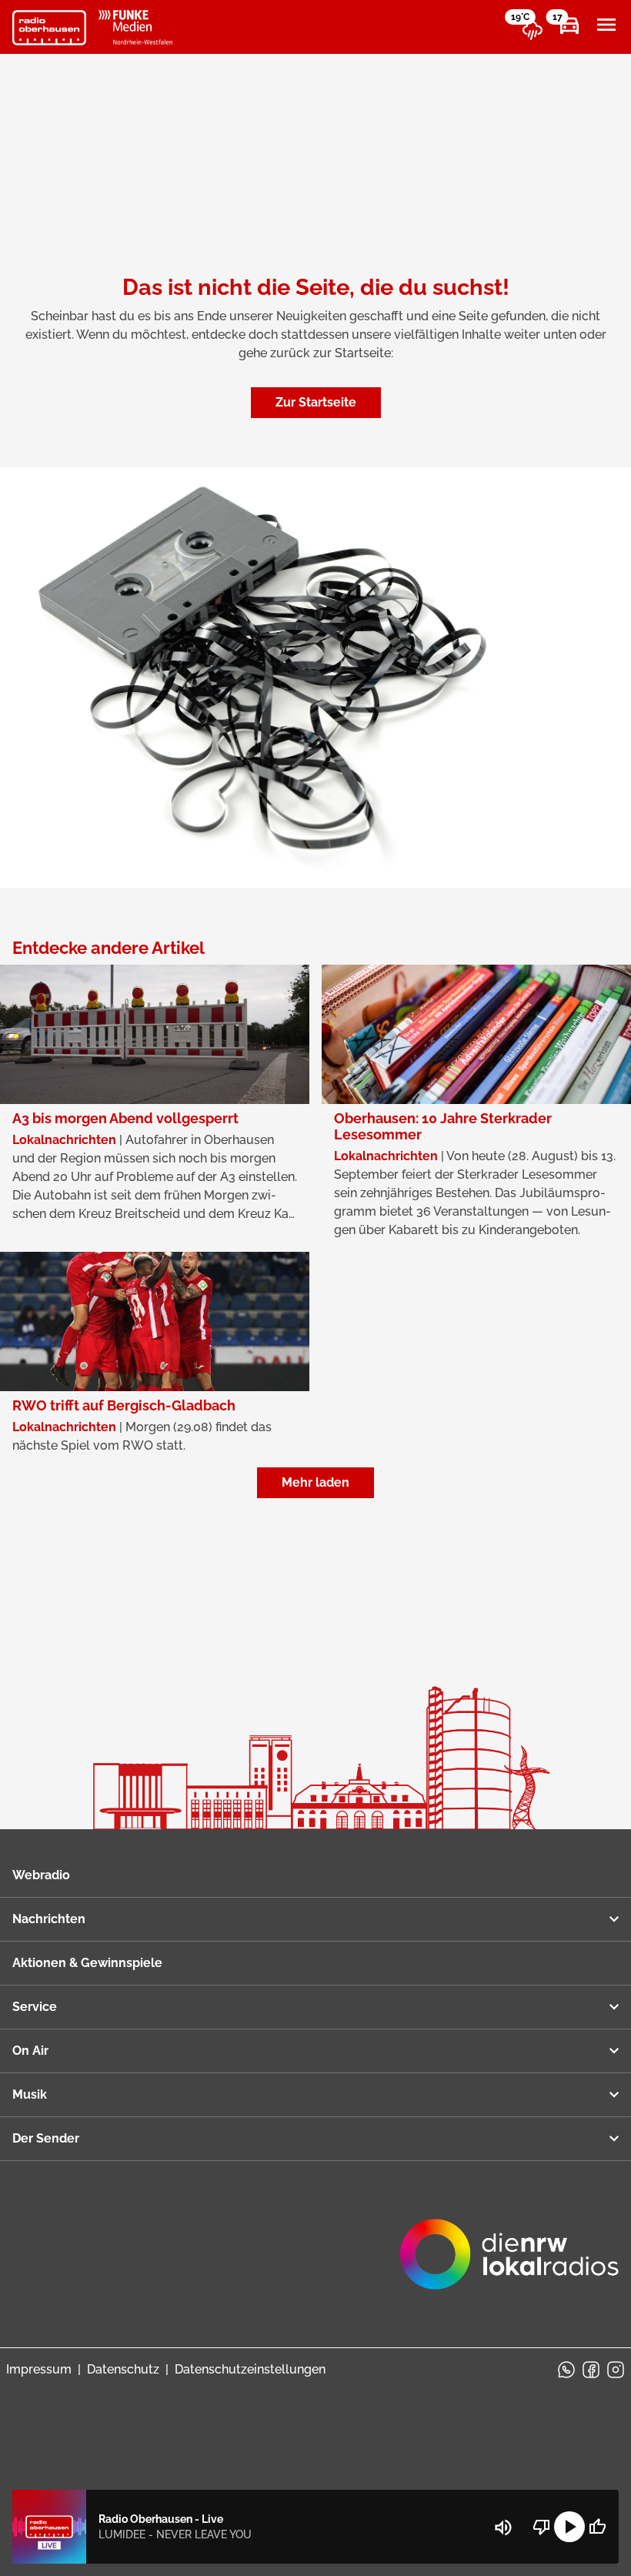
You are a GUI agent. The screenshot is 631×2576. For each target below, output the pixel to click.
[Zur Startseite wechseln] (49, 28)
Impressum (39, 2369)
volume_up (503, 2527)
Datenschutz (123, 2369)
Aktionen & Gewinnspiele (87, 1963)
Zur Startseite (316, 402)
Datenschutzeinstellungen (250, 2369)
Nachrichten (49, 1919)
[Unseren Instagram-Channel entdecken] (616, 2370)
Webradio (41, 1875)
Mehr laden (315, 1482)
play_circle (569, 2527)
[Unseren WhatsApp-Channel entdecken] (566, 2370)
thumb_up (597, 2527)
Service (35, 2007)
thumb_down (542, 2527)
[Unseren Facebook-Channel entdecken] (591, 2370)
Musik (30, 2094)
